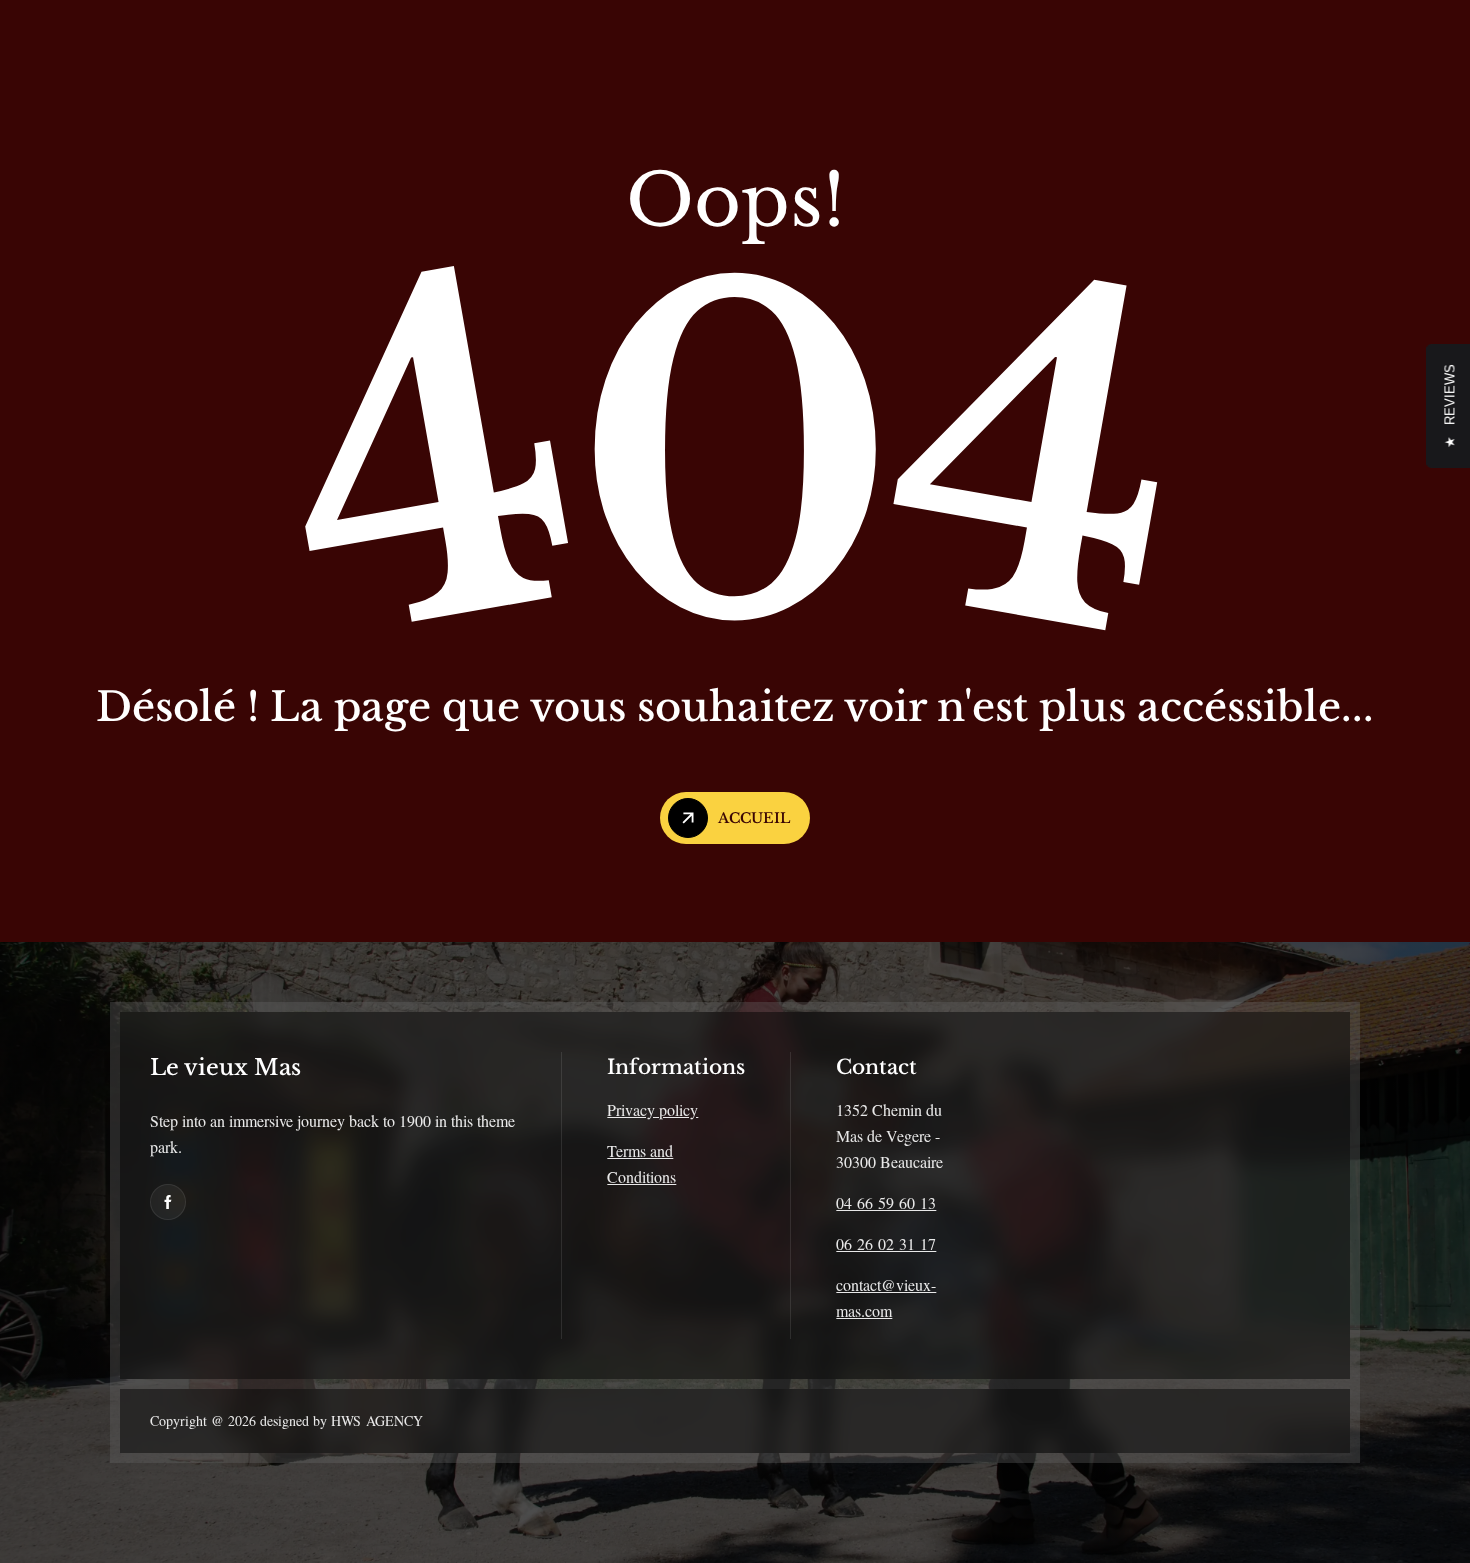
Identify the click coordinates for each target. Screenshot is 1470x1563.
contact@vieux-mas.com (886, 1297)
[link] (168, 1202)
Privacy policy (652, 1109)
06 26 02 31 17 (886, 1243)
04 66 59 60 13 (886, 1202)
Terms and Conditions (641, 1163)
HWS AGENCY (375, 1420)
